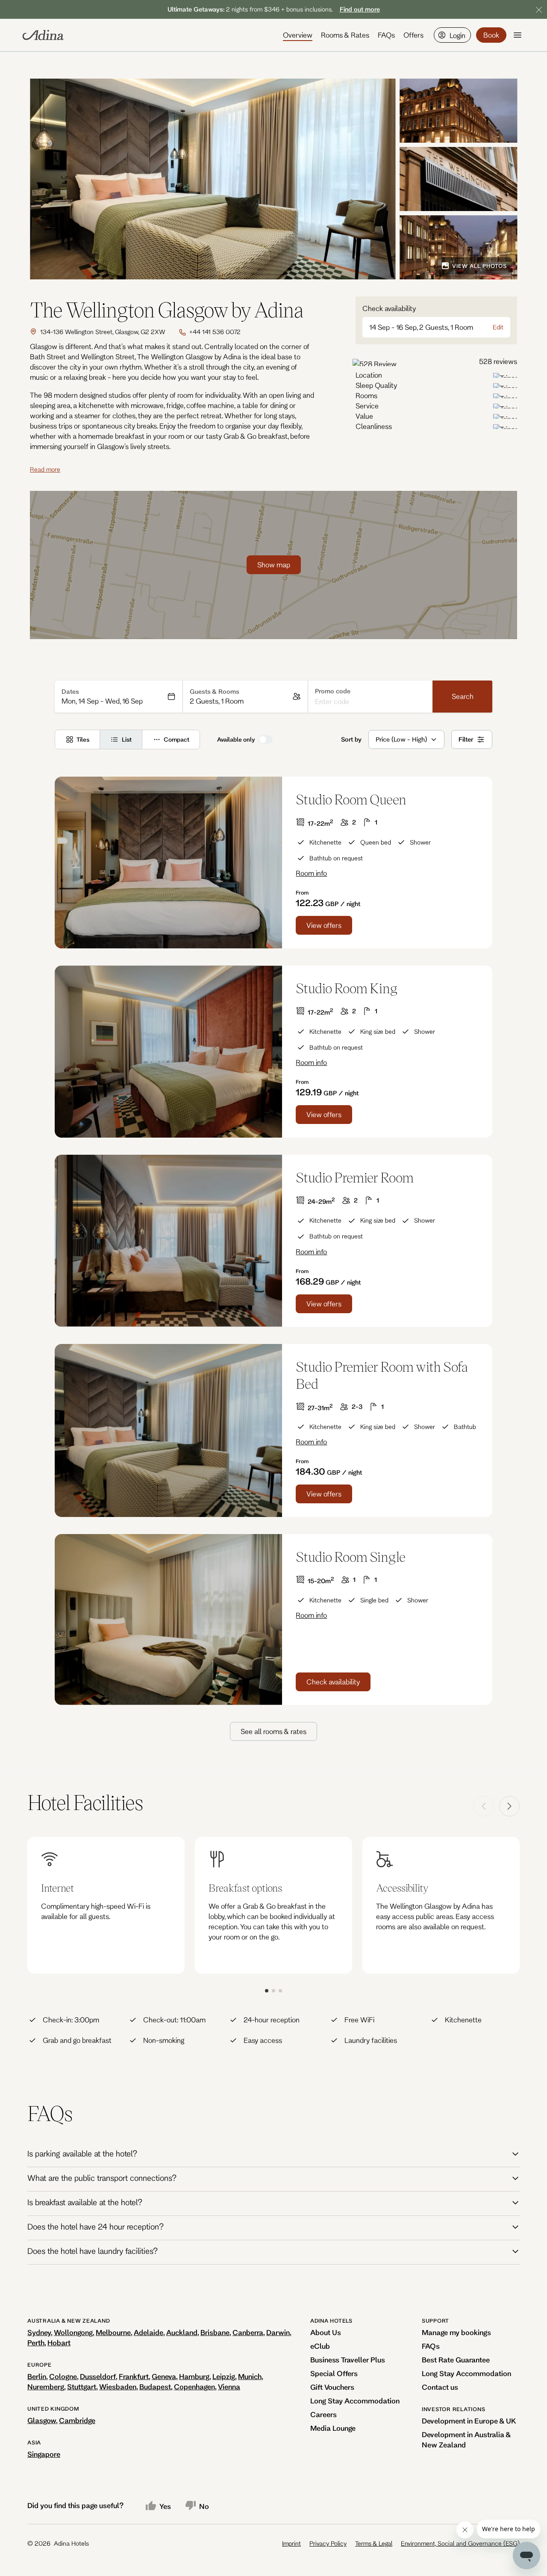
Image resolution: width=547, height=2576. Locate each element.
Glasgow (42, 2420)
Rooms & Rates (345, 35)
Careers (323, 2414)
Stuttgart (82, 2387)
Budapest (155, 2387)
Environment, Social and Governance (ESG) (460, 2543)
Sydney (39, 2332)
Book (491, 35)
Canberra (248, 2332)
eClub (320, 2346)
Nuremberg (46, 2387)
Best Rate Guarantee (456, 2360)
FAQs (386, 35)
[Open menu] (518, 35)
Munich (250, 2376)
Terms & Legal (374, 2543)
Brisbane (215, 2332)
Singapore (44, 2454)
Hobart (59, 2343)
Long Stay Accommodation (355, 2401)
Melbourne (113, 2332)
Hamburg (194, 2376)
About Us (326, 2332)
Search (463, 696)
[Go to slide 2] (273, 1991)
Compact (176, 739)
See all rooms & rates (273, 1731)
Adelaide (149, 2332)
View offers (324, 925)
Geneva (164, 2376)
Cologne (63, 2376)
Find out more (360, 9)
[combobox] (376, 739)
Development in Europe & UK (469, 2421)
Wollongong (73, 2332)
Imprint (291, 2543)
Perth (36, 2343)
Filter (466, 739)
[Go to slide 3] (280, 1991)
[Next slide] (509, 1806)
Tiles (83, 739)
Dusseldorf (98, 2376)
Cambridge (77, 2420)
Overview (298, 35)
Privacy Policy (328, 2543)
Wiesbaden (118, 2387)
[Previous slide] (484, 1806)
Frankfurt (134, 2376)
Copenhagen (194, 2387)
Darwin (278, 2332)
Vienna (229, 2387)
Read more (45, 469)
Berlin (37, 2376)
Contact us (440, 2387)
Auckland (182, 2332)
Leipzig (224, 2376)
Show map (274, 565)
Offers (413, 35)
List (127, 739)
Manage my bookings (456, 2332)
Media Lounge (333, 2428)
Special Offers (334, 2373)
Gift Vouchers (332, 2387)
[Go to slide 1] (267, 1991)
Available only (236, 739)
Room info (311, 873)
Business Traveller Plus (348, 2360)
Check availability (333, 1682)
